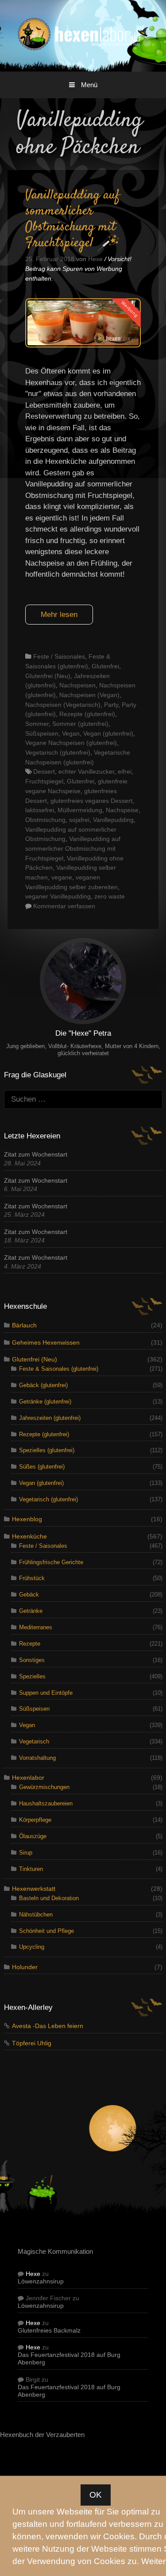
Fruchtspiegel (44, 781)
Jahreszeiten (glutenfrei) (50, 1418)
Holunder (25, 1967)
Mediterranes (36, 1627)
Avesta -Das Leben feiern (48, 2026)
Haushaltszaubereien (46, 1803)
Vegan (71, 733)
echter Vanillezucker (86, 771)
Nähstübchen (36, 1915)
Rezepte (30, 1644)
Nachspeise (122, 810)
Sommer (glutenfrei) (80, 724)
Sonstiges (32, 1660)
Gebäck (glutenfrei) (43, 1385)
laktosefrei (40, 810)
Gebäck (29, 1595)
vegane (62, 877)
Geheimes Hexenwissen (46, 1343)
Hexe (33, 2274)
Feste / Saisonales (59, 656)
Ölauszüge (33, 1836)
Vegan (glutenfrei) (108, 733)
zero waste (110, 896)
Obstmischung (45, 820)
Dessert (44, 771)
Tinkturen (31, 1869)
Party (111, 705)
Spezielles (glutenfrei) (47, 1450)
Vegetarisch (34, 1741)
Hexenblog (27, 1519)
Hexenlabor (28, 1778)
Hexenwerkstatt (34, 1889)
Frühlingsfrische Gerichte (51, 1562)
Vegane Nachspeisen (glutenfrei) (71, 743)
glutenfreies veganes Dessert (91, 801)
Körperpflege (35, 1820)
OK (96, 2495)
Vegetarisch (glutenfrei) (58, 752)
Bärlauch (24, 1325)
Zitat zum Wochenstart (36, 1155)
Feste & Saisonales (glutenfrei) (59, 1369)
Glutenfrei (105, 666)
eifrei (125, 771)
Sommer (37, 724)
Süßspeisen (42, 733)
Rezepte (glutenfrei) (87, 714)
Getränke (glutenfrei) (45, 1402)
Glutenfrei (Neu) (48, 676)
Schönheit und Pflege (46, 1931)
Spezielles (32, 1676)
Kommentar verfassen (64, 906)
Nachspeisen (77, 685)
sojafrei (79, 820)
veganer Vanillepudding (58, 896)
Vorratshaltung (37, 1758)
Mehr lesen (59, 615)
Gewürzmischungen (44, 1787)
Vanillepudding (113, 820)
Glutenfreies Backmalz (49, 2331)
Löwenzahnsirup (41, 2281)
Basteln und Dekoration (49, 1898)
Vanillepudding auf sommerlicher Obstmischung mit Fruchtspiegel (73, 219)
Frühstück (32, 1578)
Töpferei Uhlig (32, 2043)
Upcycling (32, 1947)
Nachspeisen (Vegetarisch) (63, 705)
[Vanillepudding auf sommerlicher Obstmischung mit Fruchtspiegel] (83, 345)
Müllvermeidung (80, 810)
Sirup (26, 1853)
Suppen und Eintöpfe (46, 1693)
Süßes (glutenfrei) (42, 1467)
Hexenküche (29, 1537)
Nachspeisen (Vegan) (89, 695)
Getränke (31, 1611)
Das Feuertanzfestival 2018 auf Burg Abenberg (69, 2359)
